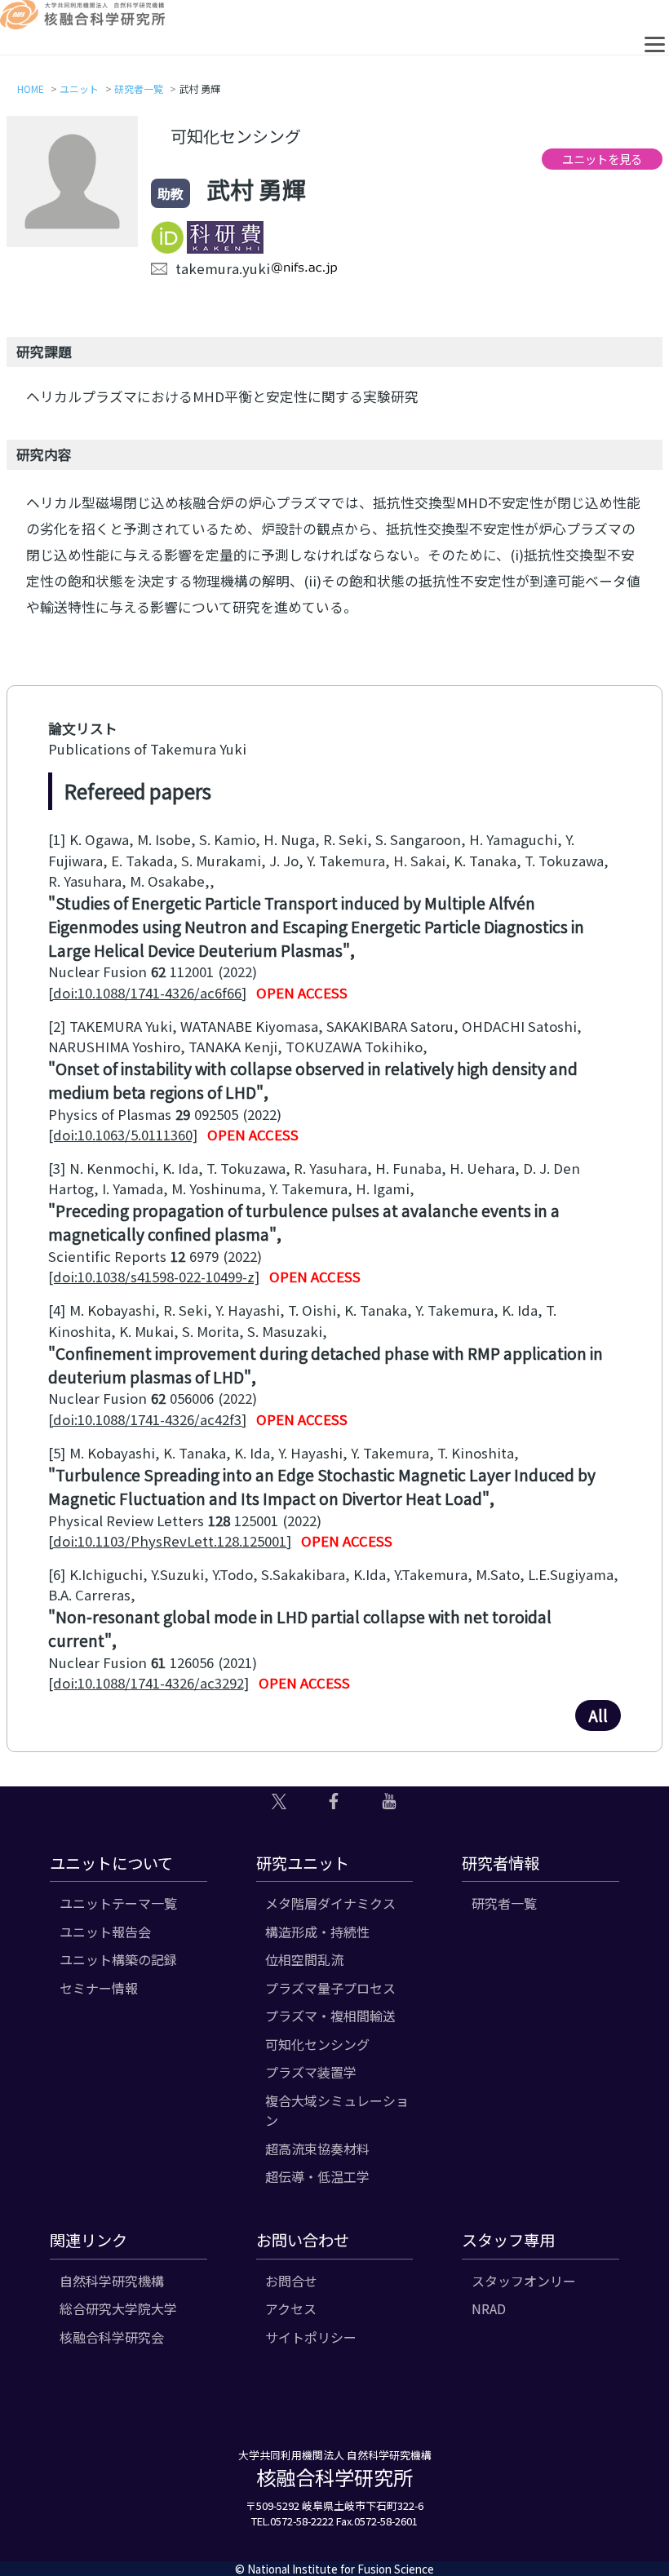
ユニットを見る (602, 159)
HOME (31, 89)
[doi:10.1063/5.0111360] (123, 1135)
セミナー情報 (99, 1988)
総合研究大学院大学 (118, 2308)
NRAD (489, 2308)
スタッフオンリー (524, 2281)
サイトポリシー (311, 2337)
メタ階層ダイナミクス (330, 1903)
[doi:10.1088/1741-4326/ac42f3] (147, 1419)
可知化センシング (317, 2044)
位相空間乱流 (304, 1959)
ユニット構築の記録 (118, 1959)
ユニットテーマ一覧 (118, 1903)
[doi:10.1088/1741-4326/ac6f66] (147, 993)
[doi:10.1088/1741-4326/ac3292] (148, 1683)
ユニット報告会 (105, 1932)
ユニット (79, 89)
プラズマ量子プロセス (330, 1988)
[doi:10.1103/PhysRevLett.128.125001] (170, 1541)
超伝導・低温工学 (317, 2176)
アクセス (291, 2308)
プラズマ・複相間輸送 (330, 2016)
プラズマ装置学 (311, 2072)
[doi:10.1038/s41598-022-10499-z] (154, 1277)
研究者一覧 (139, 89)
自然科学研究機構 (112, 2281)
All (598, 1715)
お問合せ (291, 2281)
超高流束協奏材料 (317, 2149)
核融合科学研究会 (112, 2337)
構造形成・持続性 (317, 1932)
